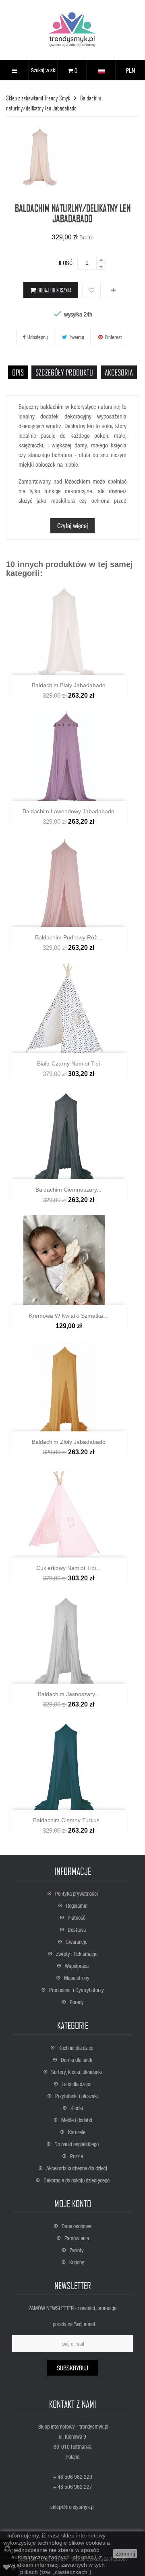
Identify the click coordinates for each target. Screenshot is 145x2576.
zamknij (125, 2554)
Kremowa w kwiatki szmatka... (68, 1316)
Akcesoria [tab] (119, 372)
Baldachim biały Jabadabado (69, 685)
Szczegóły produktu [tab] (64, 372)
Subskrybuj (72, 2368)
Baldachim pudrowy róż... (68, 937)
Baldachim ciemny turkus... (69, 1820)
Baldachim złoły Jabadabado (69, 1442)
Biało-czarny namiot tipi (68, 1063)
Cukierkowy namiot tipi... (68, 1568)
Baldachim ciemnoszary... (68, 1190)
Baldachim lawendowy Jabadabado (68, 811)
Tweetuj (77, 337)
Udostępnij (38, 337)
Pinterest (113, 337)
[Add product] (113, 290)
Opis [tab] (18, 372)
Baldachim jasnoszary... (69, 1694)
